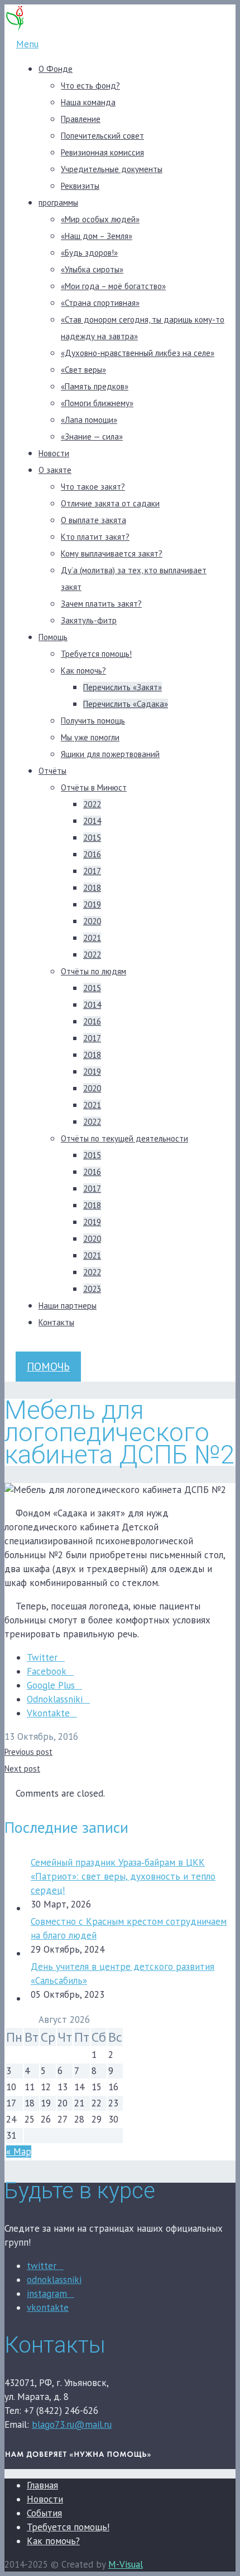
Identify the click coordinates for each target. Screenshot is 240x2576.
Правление (81, 119)
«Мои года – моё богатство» (113, 286)
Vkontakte (48, 1713)
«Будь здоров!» (89, 253)
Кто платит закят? (95, 537)
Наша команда (88, 102)
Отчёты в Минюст (94, 787)
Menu (27, 44)
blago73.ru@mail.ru (72, 2424)
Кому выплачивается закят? (112, 553)
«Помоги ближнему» (97, 403)
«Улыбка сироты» (92, 269)
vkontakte (48, 2307)
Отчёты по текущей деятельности (124, 1138)
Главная (42, 2485)
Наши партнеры (68, 1306)
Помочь (48, 1367)
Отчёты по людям (93, 971)
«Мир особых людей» (100, 219)
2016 (92, 854)
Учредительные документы (112, 169)
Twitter (42, 1657)
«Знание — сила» (92, 436)
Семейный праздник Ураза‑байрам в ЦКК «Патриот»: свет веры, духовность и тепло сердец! (123, 1876)
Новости (54, 453)
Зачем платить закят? (101, 604)
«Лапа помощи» (89, 420)
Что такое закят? (93, 487)
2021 (92, 938)
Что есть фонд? (90, 86)
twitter (42, 2266)
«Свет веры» (83, 370)
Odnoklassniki (55, 1699)
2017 (92, 871)
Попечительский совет (102, 136)
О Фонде (56, 69)
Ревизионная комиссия (102, 152)
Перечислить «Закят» (123, 687)
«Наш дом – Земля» (97, 236)
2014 (92, 821)
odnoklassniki (54, 2280)
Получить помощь (93, 721)
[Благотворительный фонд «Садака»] (15, 30)
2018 (92, 888)
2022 (92, 804)
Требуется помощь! (96, 654)
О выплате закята (93, 520)
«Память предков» (95, 386)
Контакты (56, 1322)
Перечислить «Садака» (126, 704)
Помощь (53, 637)
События (44, 2513)
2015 (92, 838)
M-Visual (126, 2564)
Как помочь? (83, 670)
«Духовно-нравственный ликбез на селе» (138, 353)
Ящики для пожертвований (110, 754)
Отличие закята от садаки (110, 503)
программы (58, 203)
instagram (47, 2294)
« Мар (19, 2151)
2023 (92, 1289)
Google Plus (51, 1685)
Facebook (47, 1671)
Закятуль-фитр (89, 620)
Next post (22, 1768)
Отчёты (52, 771)
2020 (92, 921)
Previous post (28, 1752)
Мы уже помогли (90, 737)
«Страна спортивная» (100, 303)
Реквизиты (80, 186)
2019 (92, 904)
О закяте (55, 470)
